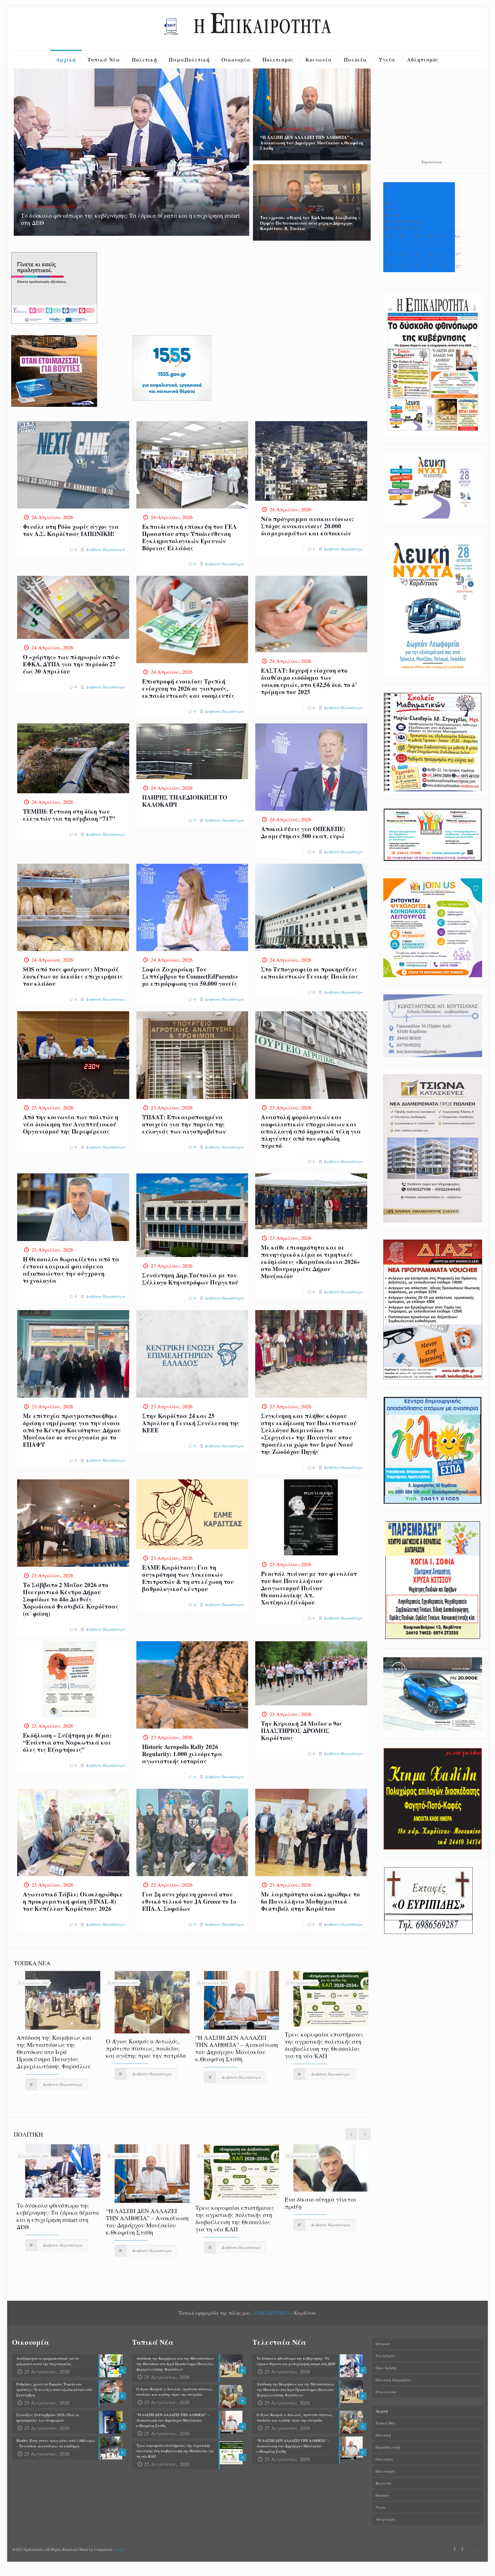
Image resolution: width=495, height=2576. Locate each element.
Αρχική (382, 2411)
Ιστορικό (383, 2344)
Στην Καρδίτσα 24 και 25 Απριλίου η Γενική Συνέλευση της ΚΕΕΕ (191, 1423)
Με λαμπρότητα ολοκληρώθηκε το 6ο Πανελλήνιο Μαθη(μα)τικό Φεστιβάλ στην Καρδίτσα (310, 1901)
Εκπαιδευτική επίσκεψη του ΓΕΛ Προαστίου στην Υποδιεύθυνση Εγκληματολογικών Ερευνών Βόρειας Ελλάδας (189, 537)
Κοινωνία (383, 2483)
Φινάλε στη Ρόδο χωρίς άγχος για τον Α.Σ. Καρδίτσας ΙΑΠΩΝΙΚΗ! (71, 530)
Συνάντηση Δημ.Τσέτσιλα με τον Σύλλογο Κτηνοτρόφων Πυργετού (190, 1279)
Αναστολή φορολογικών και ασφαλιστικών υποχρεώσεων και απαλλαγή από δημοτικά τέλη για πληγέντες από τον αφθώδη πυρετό (311, 1131)
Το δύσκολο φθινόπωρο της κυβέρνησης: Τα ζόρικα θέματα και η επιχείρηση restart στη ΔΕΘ (130, 219)
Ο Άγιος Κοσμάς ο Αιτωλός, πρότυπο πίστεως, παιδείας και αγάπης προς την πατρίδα (146, 2048)
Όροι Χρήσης (386, 2368)
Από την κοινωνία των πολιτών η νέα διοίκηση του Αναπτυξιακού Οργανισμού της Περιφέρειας (71, 1124)
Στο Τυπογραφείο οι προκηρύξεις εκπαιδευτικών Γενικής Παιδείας (310, 973)
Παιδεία (382, 2495)
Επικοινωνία (386, 2392)
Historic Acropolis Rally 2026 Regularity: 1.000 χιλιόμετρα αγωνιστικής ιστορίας (182, 1754)
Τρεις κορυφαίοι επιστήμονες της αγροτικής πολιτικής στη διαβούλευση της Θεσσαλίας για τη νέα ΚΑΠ (324, 2045)
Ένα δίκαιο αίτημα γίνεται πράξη (321, 2203)
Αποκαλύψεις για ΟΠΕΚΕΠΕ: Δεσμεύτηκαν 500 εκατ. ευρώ (303, 832)
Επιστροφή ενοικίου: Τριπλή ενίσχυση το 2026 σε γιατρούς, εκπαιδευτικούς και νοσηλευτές (188, 688)
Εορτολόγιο (432, 162)
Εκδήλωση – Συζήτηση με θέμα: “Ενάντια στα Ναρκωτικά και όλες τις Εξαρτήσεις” (67, 1742)
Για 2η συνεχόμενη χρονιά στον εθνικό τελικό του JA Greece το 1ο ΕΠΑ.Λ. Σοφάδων (189, 1901)
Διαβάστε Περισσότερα (105, 549)
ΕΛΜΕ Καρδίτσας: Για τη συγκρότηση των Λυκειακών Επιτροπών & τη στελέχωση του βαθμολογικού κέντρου (188, 1578)
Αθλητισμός (385, 2519)
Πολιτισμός (385, 2471)
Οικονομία (384, 2459)
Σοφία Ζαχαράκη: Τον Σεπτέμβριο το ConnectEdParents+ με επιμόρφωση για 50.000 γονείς (190, 976)
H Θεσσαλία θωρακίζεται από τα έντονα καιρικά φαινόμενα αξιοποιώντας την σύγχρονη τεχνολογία (71, 1270)
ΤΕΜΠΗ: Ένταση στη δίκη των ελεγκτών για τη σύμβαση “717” (69, 815)
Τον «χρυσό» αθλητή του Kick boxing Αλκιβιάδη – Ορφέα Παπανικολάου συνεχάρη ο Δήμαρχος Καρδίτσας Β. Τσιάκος (310, 223)
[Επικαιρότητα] (247, 29)
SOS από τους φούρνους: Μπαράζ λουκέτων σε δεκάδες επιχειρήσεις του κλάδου (73, 976)
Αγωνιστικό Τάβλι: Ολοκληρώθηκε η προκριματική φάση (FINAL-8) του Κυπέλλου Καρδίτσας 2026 (73, 1901)
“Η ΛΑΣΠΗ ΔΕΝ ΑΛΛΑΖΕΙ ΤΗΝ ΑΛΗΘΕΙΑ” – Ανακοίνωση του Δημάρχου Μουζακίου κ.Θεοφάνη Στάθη (312, 143)
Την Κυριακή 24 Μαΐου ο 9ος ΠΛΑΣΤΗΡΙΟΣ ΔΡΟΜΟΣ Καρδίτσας (302, 1731)
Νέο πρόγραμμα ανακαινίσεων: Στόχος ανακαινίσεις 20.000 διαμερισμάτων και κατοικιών (307, 526)
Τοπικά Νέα (385, 2423)
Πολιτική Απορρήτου (393, 2380)
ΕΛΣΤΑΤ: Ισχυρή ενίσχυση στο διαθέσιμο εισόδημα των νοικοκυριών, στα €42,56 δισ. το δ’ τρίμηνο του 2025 (309, 681)
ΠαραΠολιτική (388, 2447)
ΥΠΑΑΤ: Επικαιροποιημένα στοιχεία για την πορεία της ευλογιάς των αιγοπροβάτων (184, 1124)
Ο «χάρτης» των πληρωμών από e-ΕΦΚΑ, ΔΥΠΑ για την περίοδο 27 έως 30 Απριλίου (71, 664)
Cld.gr (120, 2549)
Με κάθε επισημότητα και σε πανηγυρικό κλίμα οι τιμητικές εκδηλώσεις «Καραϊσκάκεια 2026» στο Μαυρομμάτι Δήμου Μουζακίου (311, 1262)
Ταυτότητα (385, 2356)
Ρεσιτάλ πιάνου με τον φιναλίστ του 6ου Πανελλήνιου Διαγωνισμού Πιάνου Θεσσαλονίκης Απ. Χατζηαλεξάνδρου (309, 1588)
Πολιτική (383, 2435)
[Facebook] (454, 2549)
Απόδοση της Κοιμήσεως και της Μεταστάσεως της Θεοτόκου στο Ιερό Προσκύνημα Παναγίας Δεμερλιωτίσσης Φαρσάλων (54, 2052)
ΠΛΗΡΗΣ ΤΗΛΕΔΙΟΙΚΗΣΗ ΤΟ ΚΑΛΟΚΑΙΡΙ (185, 801)
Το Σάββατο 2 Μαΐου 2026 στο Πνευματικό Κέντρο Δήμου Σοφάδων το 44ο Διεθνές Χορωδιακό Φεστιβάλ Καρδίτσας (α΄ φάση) (71, 1599)
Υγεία (380, 2507)
